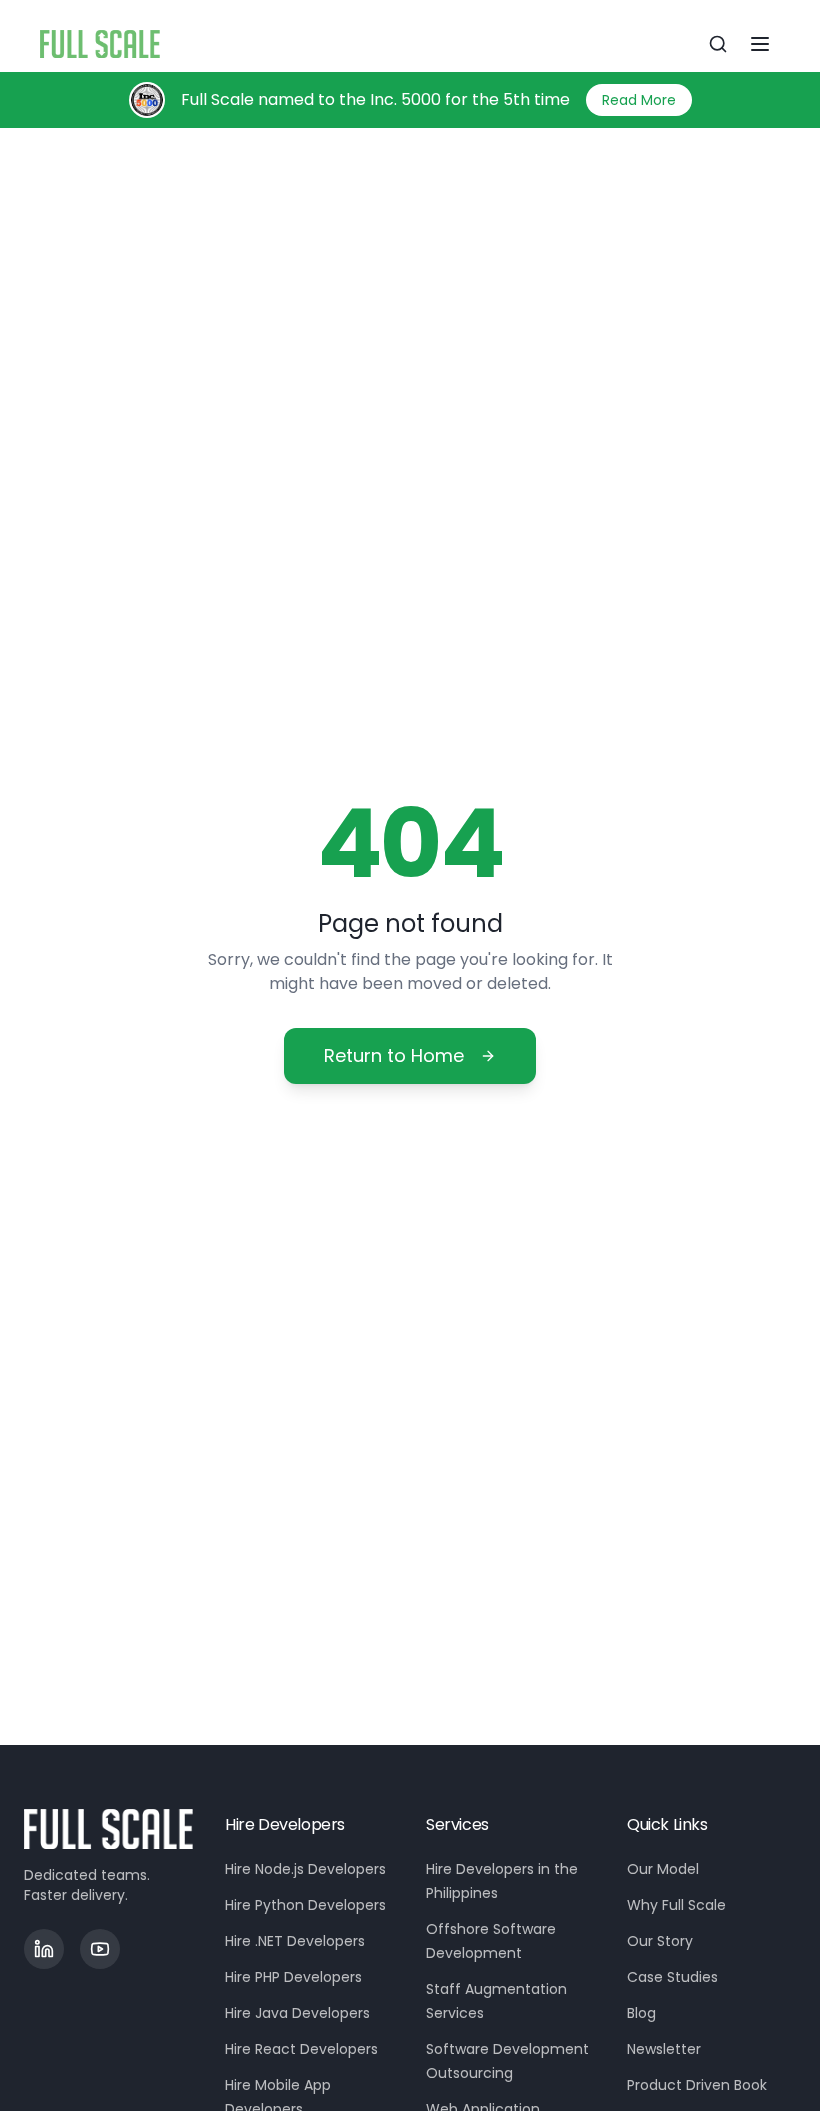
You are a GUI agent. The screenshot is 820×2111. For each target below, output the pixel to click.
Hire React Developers (301, 2049)
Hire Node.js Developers (305, 1869)
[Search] (718, 44)
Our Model (663, 1869)
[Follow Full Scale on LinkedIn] (44, 1949)
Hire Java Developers (297, 2013)
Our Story (660, 1941)
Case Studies (672, 1977)
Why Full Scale (676, 1905)
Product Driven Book (697, 2085)
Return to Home (394, 1055)
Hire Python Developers (305, 1905)
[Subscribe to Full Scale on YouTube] (100, 1949)
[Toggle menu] (760, 44)
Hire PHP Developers (293, 1977)
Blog (641, 2013)
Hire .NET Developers (295, 1941)
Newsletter (664, 2049)
